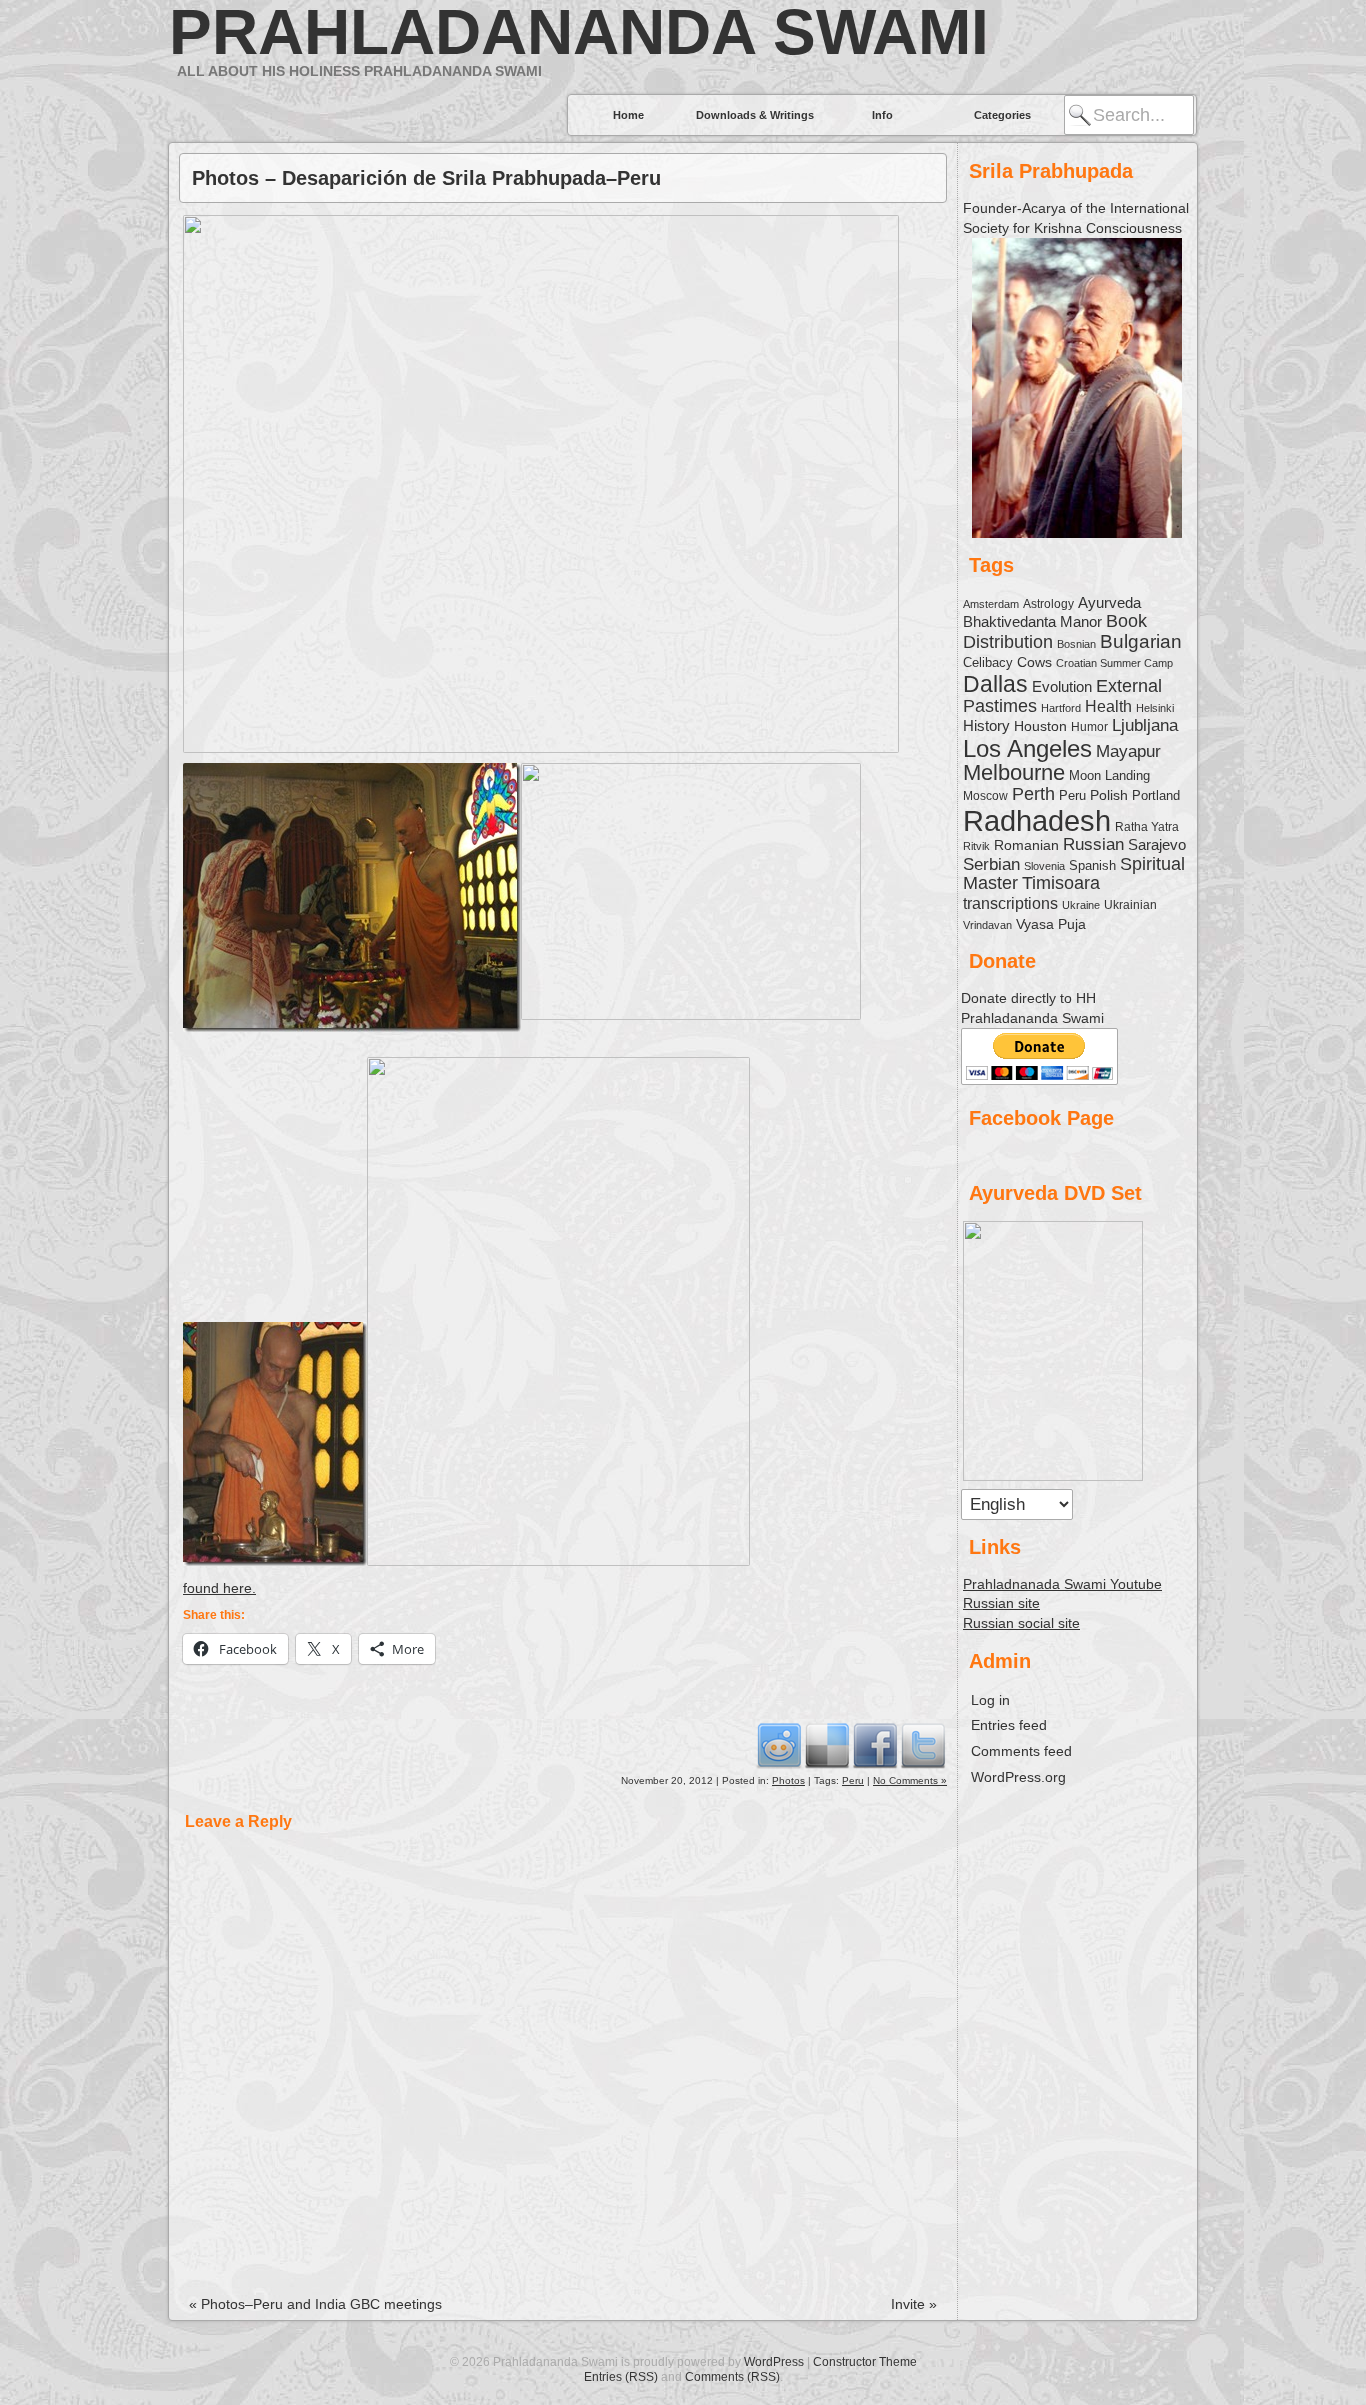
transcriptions (1010, 903)
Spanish (1092, 865)
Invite (914, 2304)
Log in (990, 1700)
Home (628, 115)
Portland (1156, 796)
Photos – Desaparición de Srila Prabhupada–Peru (426, 178)
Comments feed (1021, 1751)
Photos (788, 1780)
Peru (853, 1780)
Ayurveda (1109, 602)
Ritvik (976, 846)
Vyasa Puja (1051, 924)
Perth (1033, 794)
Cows (1034, 662)
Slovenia (1044, 866)
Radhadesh (1037, 820)
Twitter (923, 1745)
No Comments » (910, 1780)
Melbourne (1014, 772)
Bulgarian (1141, 641)
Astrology (1048, 603)
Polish (1109, 795)
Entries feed (1009, 1725)
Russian (1093, 844)
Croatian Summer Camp (1114, 663)
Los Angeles (1027, 748)
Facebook (875, 1745)
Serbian (991, 864)
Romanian (1026, 845)
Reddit (779, 1745)
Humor (1089, 727)
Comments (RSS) (732, 2377)
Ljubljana (1145, 725)
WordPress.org (1018, 1777)
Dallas (995, 684)
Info (882, 115)
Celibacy (988, 662)
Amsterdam (991, 604)
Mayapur (1128, 751)
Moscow (985, 795)
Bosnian (1076, 644)
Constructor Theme (865, 2362)
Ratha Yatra (1147, 826)
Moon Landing (1109, 776)
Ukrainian (1130, 905)
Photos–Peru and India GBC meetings (315, 2304)
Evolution (1062, 687)
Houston (1040, 726)
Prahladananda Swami (579, 32)
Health (1108, 706)
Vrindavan (987, 925)
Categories (1002, 115)
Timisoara (1061, 883)
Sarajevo (1157, 844)
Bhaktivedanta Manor (1032, 622)
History (986, 725)
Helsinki (1155, 708)
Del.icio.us (827, 1745)
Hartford (1061, 708)
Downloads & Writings (755, 115)
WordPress (774, 2362)
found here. (219, 1588)
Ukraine (1081, 905)
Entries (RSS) (621, 2377)
